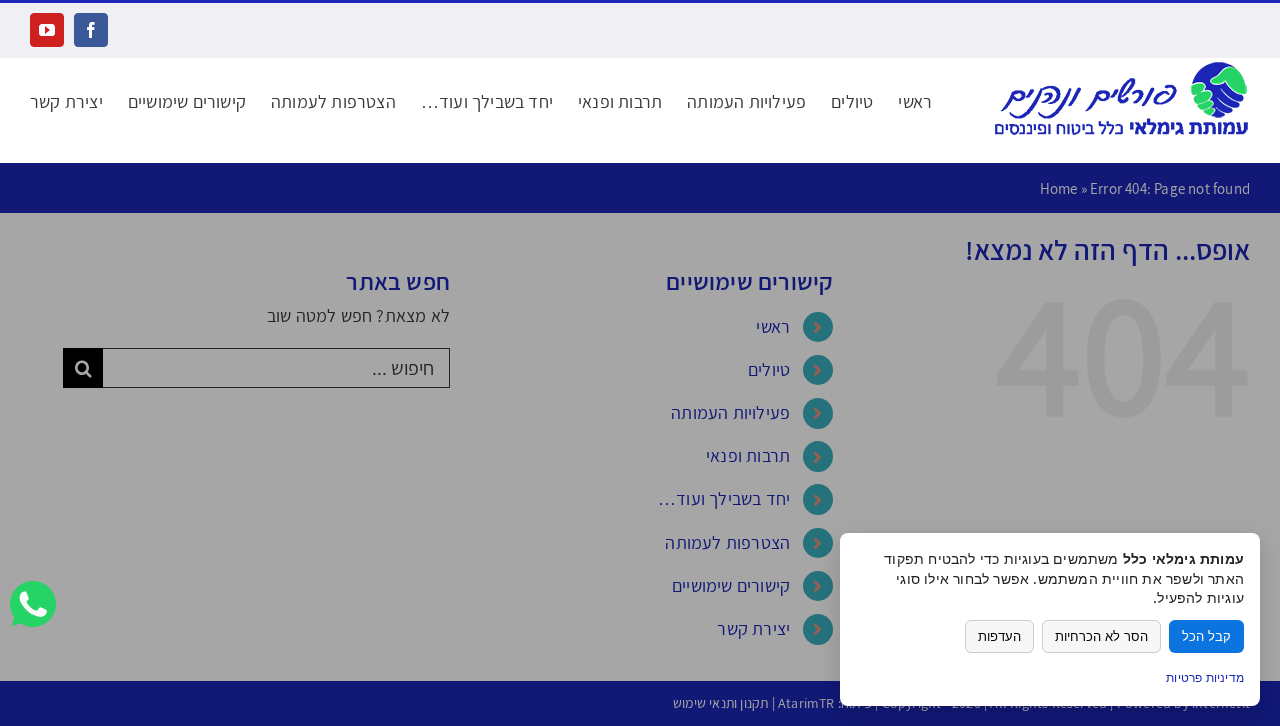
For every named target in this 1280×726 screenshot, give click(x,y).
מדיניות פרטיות (1205, 677)
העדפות (999, 636)
